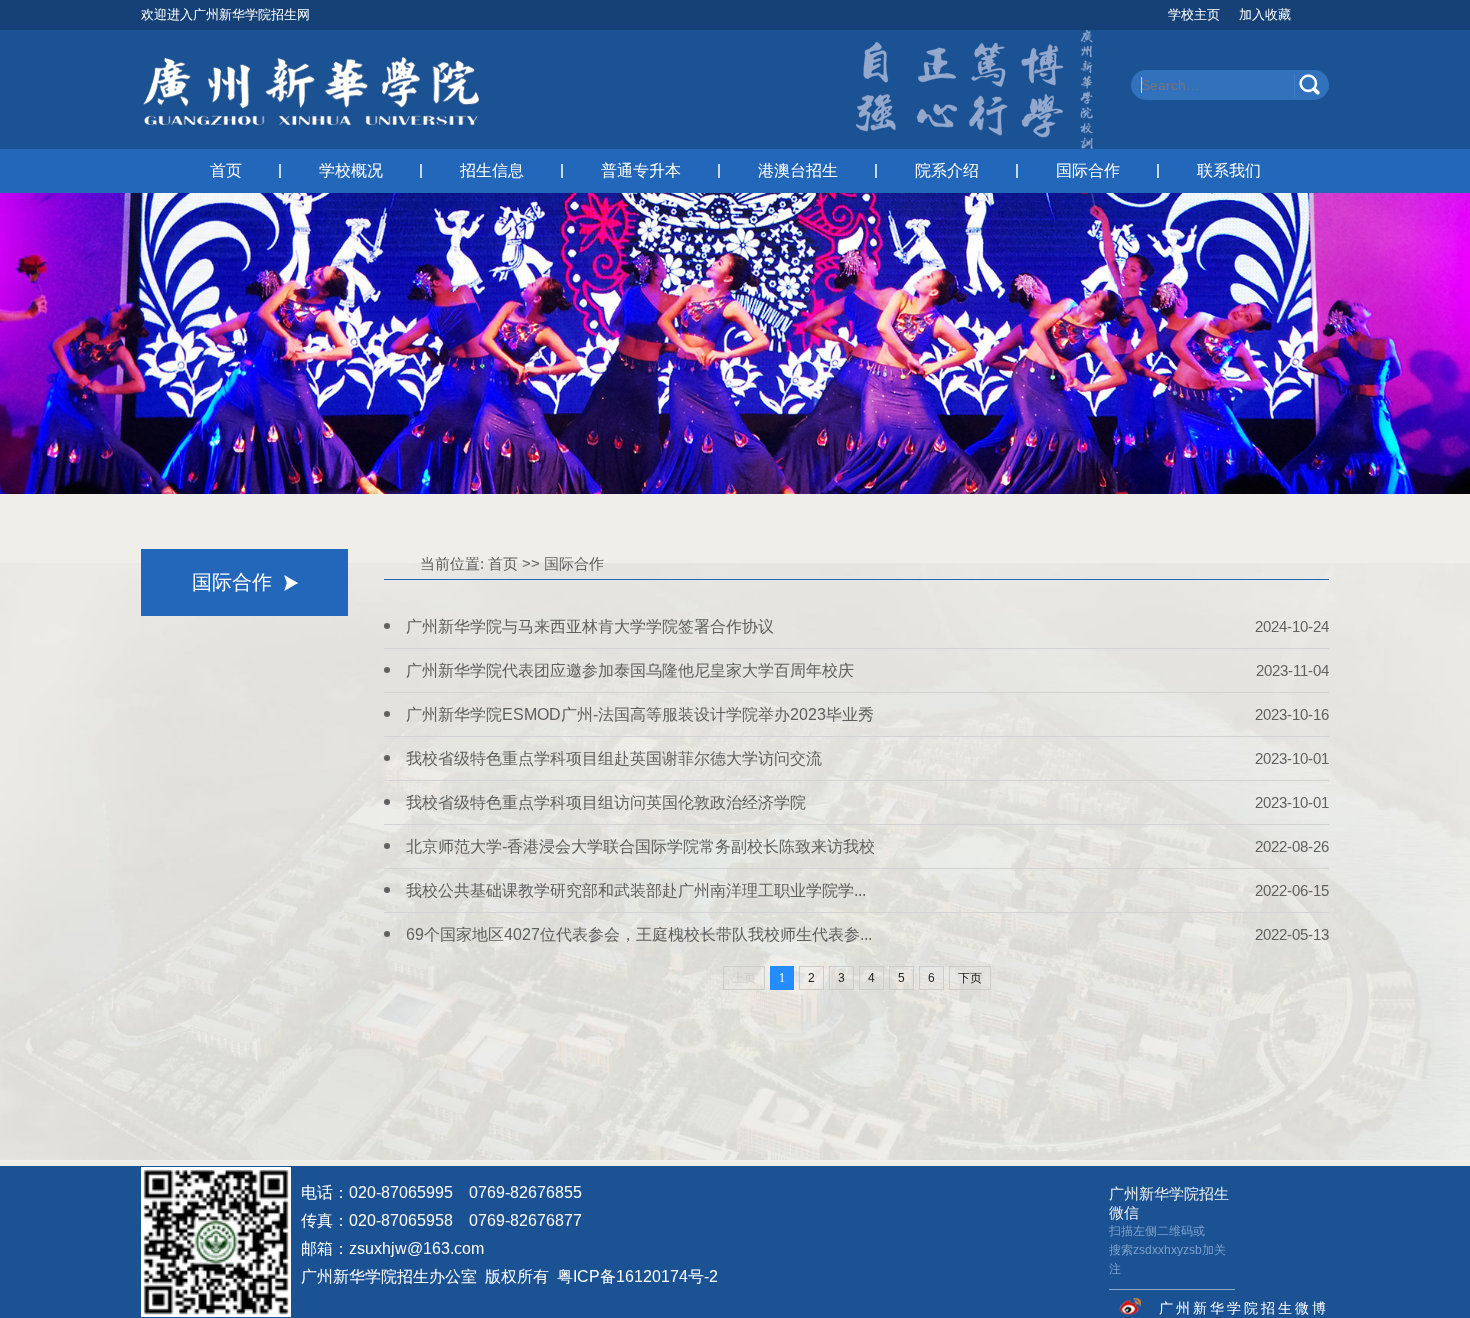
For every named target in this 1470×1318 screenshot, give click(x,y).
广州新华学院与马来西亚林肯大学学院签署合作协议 (590, 626)
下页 (970, 978)
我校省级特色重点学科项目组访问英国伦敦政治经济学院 (606, 802)
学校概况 (351, 170)
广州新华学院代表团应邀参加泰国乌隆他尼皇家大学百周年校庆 (630, 670)
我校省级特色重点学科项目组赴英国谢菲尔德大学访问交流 (614, 758)
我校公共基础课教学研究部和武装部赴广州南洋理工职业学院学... (636, 890)
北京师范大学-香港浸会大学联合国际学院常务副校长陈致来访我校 (640, 846)
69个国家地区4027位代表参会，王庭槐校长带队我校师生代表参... (639, 934)
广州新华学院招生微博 (1244, 1308)
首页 (226, 170)
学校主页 (1194, 14)
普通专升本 (641, 170)
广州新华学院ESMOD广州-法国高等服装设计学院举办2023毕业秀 (640, 714)
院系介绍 (947, 170)
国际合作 (1088, 170)
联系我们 (1229, 170)
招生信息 (492, 170)
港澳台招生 (798, 170)
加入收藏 (1265, 14)
